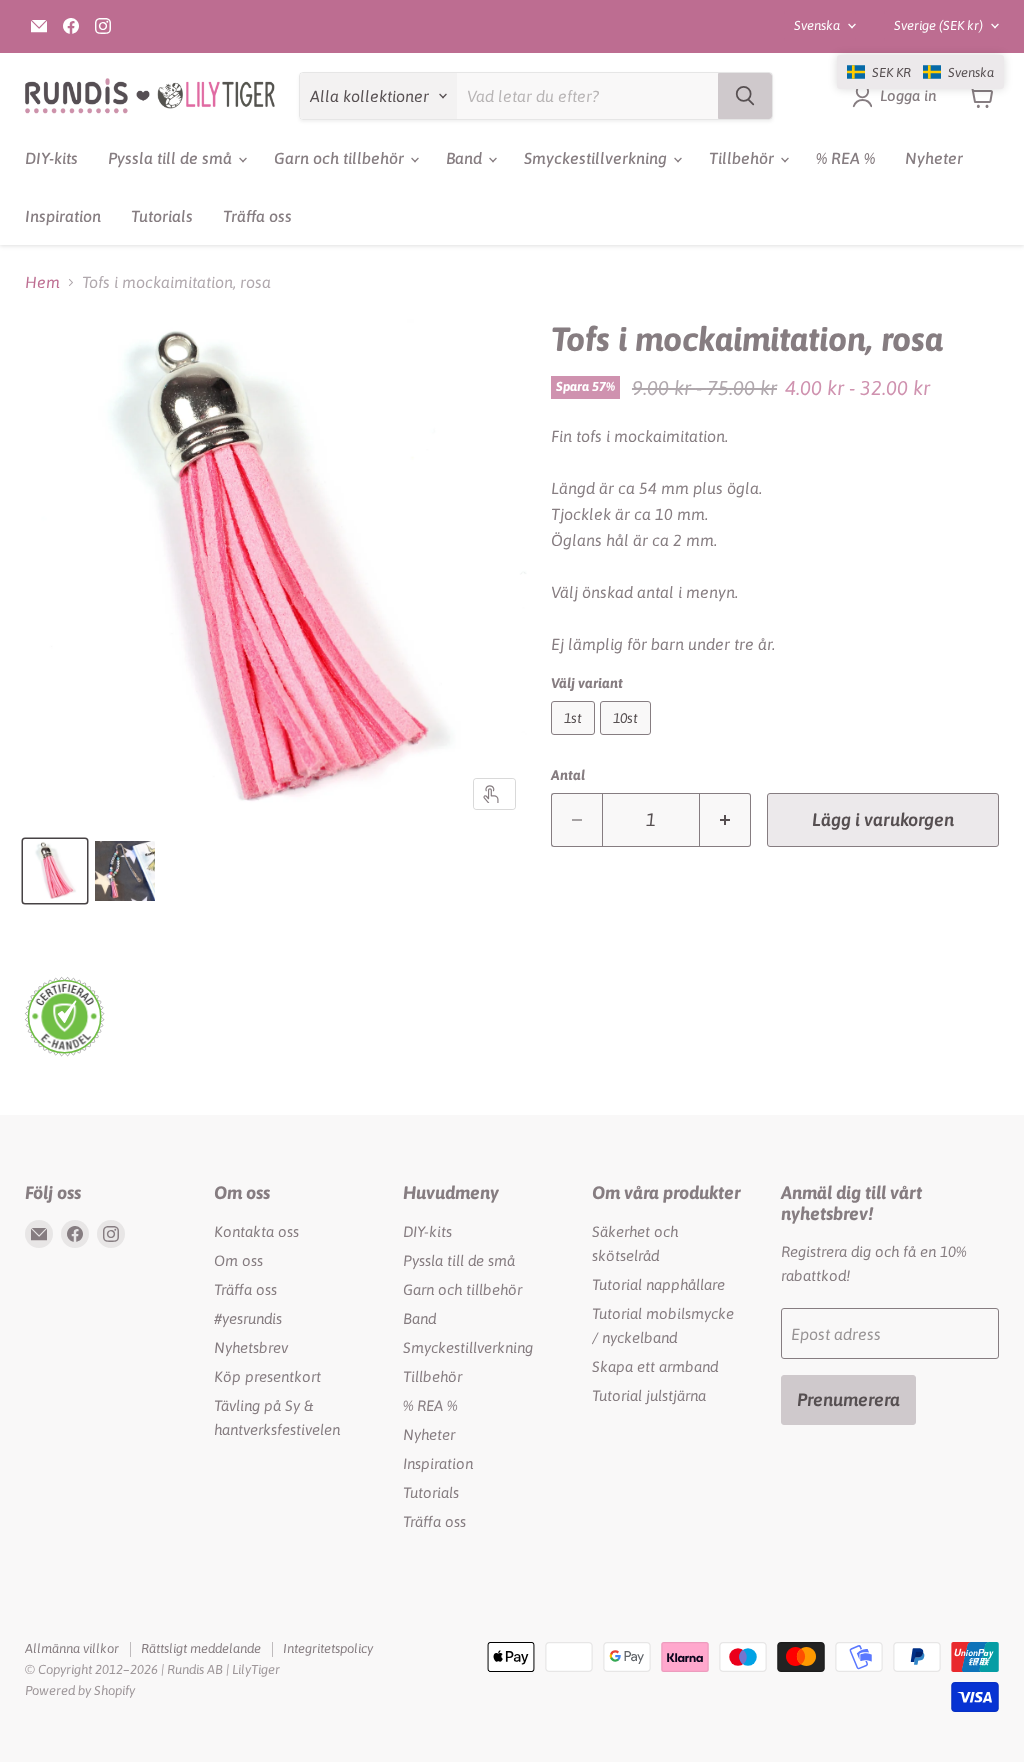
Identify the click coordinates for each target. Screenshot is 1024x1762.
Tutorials (162, 216)
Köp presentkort (267, 1376)
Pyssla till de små (172, 158)
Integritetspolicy (328, 1648)
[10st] (628, 739)
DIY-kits (51, 158)
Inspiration (63, 216)
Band (466, 158)
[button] (920, 72)
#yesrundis (248, 1318)
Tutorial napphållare (658, 1284)
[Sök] (745, 96)
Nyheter (934, 158)
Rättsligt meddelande (201, 1648)
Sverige (938, 25)
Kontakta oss (256, 1231)
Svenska (817, 25)
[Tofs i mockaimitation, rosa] (55, 871)
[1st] (575, 739)
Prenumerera (848, 1399)
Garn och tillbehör (341, 158)
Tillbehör (743, 158)
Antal (568, 775)
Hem (42, 282)
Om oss (238, 1260)
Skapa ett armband (655, 1366)
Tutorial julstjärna (649, 1395)
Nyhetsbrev (251, 1347)
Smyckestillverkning (597, 158)
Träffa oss (257, 216)
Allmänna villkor (72, 1648)
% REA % (845, 158)
